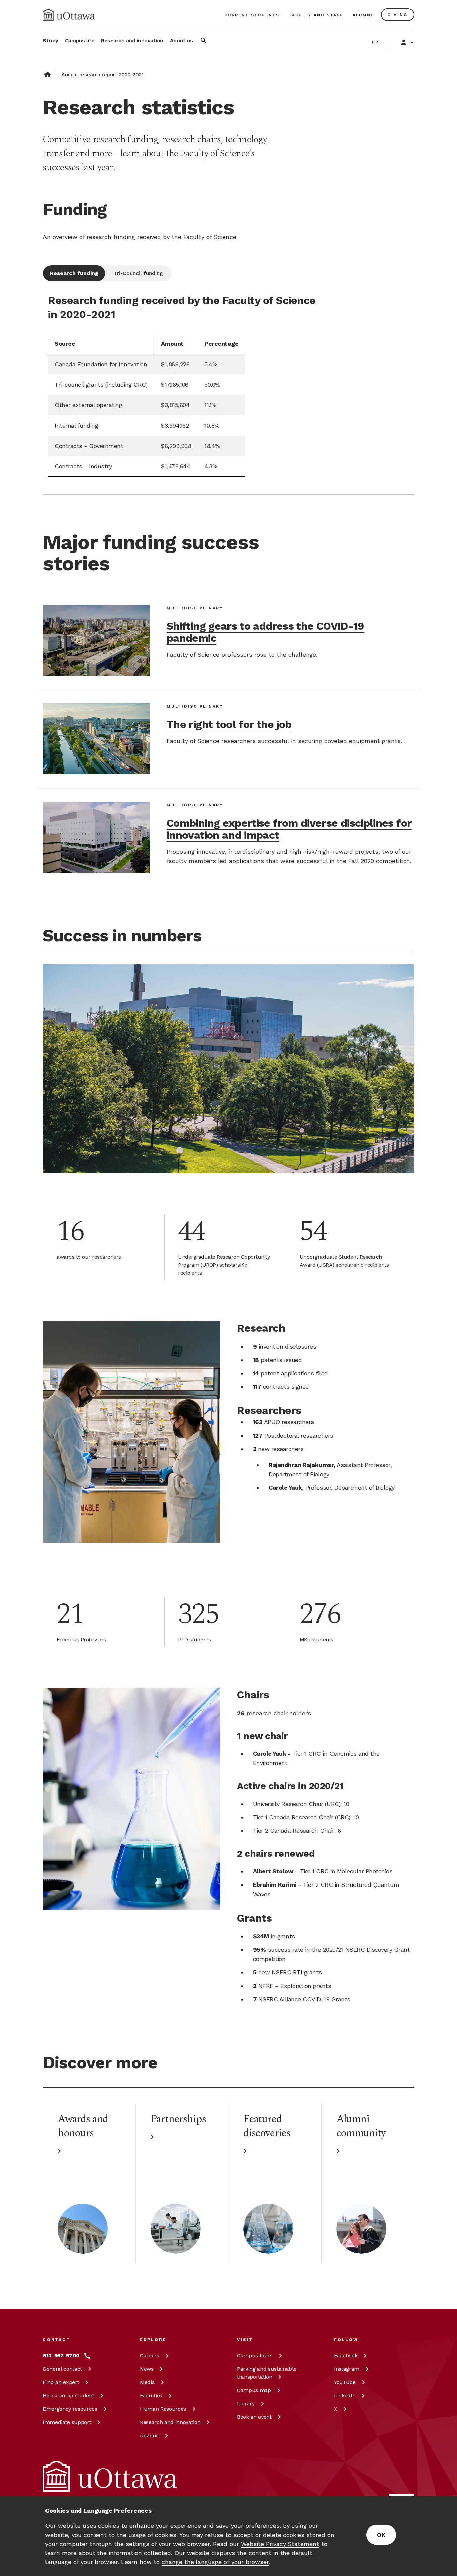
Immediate (67, 2422)
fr (376, 42)
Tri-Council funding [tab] (138, 273)
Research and (170, 2422)
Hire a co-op (68, 2396)
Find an (61, 2382)
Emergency (70, 2409)
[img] (69, 15)
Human (163, 2409)
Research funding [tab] (74, 273)
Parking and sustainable (267, 2373)
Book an (254, 2417)
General (62, 2369)
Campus (255, 2355)
